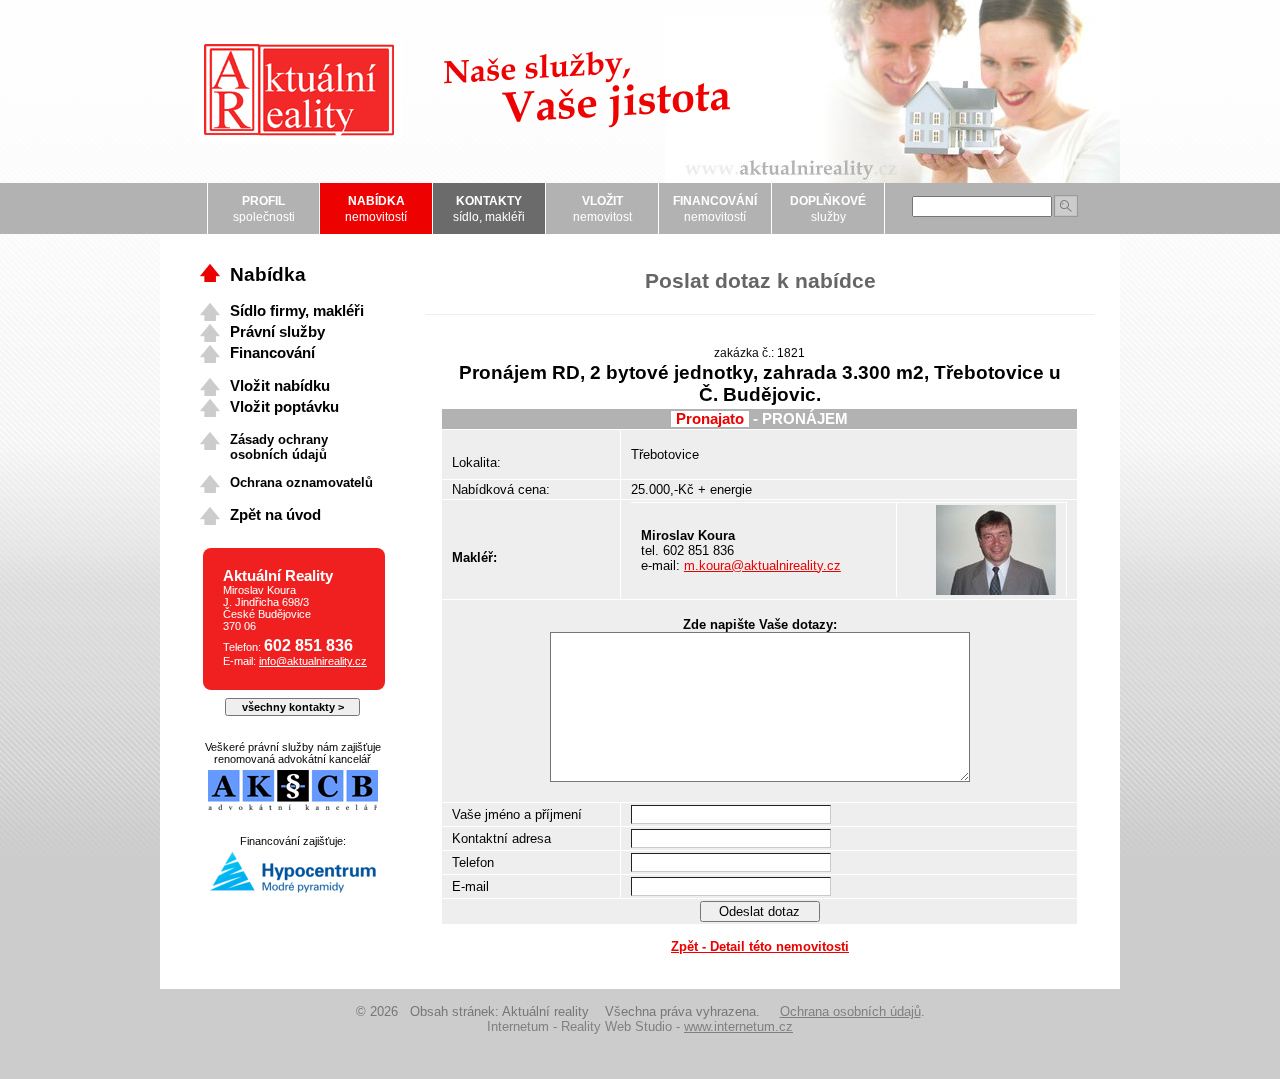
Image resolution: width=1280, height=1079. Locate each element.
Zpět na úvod (275, 515)
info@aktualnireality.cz (313, 661)
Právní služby (277, 332)
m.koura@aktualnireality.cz (762, 565)
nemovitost (602, 209)
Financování (272, 353)
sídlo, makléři (489, 209)
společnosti (264, 209)
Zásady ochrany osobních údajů (279, 447)
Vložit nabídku (280, 386)
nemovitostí (376, 209)
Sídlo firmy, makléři (297, 311)
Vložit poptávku (284, 407)
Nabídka (268, 274)
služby (828, 209)
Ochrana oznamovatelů (301, 482)
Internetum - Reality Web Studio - (640, 1026)
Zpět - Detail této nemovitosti (760, 946)
